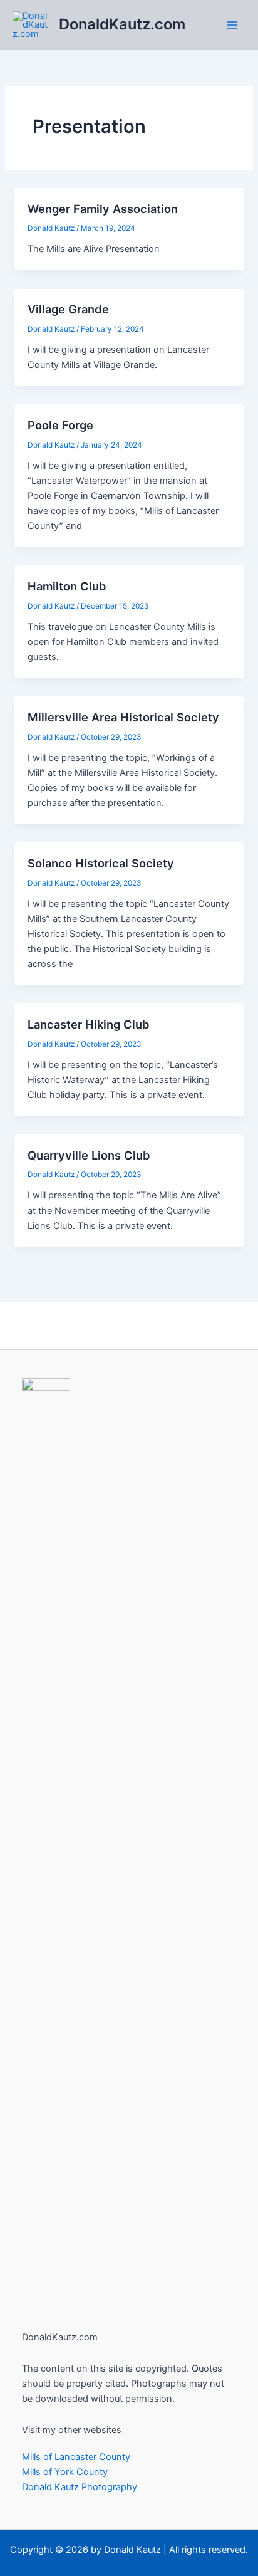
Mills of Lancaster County (76, 2457)
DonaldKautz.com (122, 24)
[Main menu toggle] (232, 25)
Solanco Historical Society (101, 863)
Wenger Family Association (103, 209)
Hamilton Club (67, 586)
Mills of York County (65, 2472)
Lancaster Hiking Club (89, 1024)
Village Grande (68, 309)
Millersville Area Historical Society (123, 717)
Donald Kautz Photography (80, 2487)
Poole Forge (60, 425)
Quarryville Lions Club (89, 1155)
